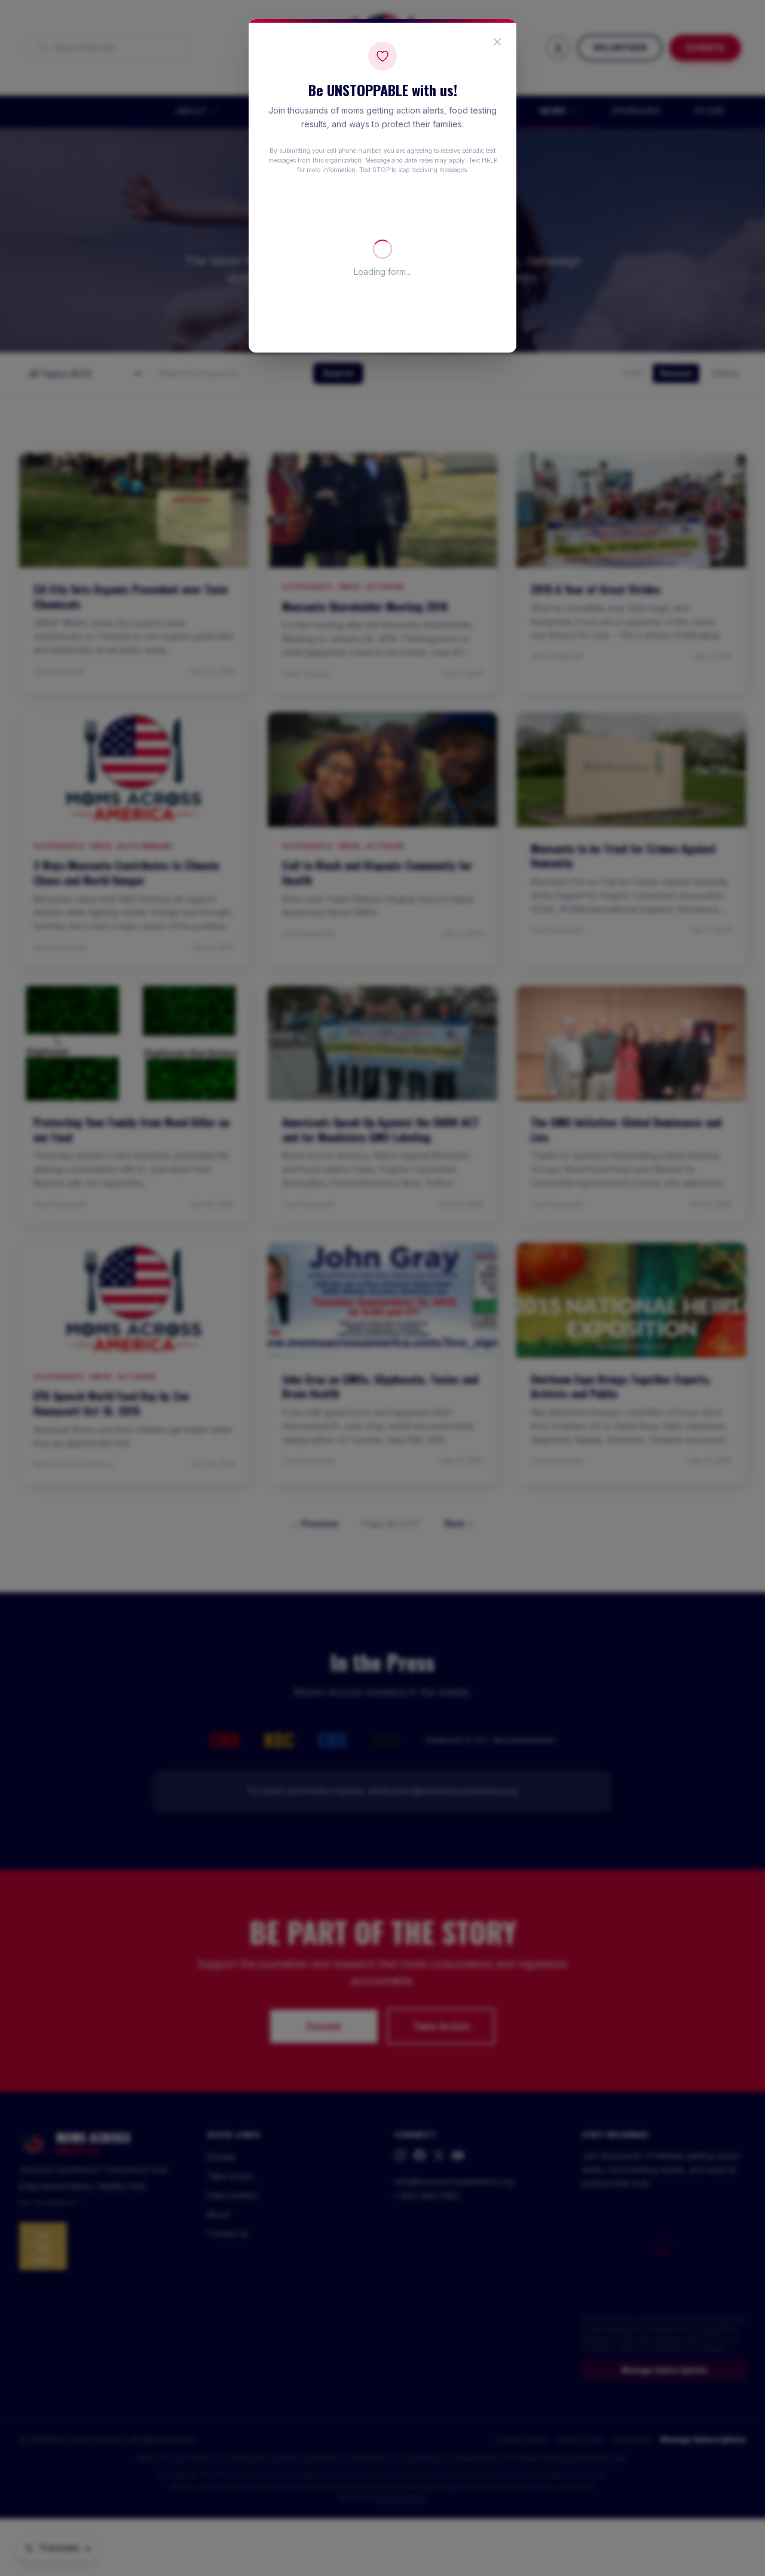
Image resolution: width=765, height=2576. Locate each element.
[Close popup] (497, 42)
